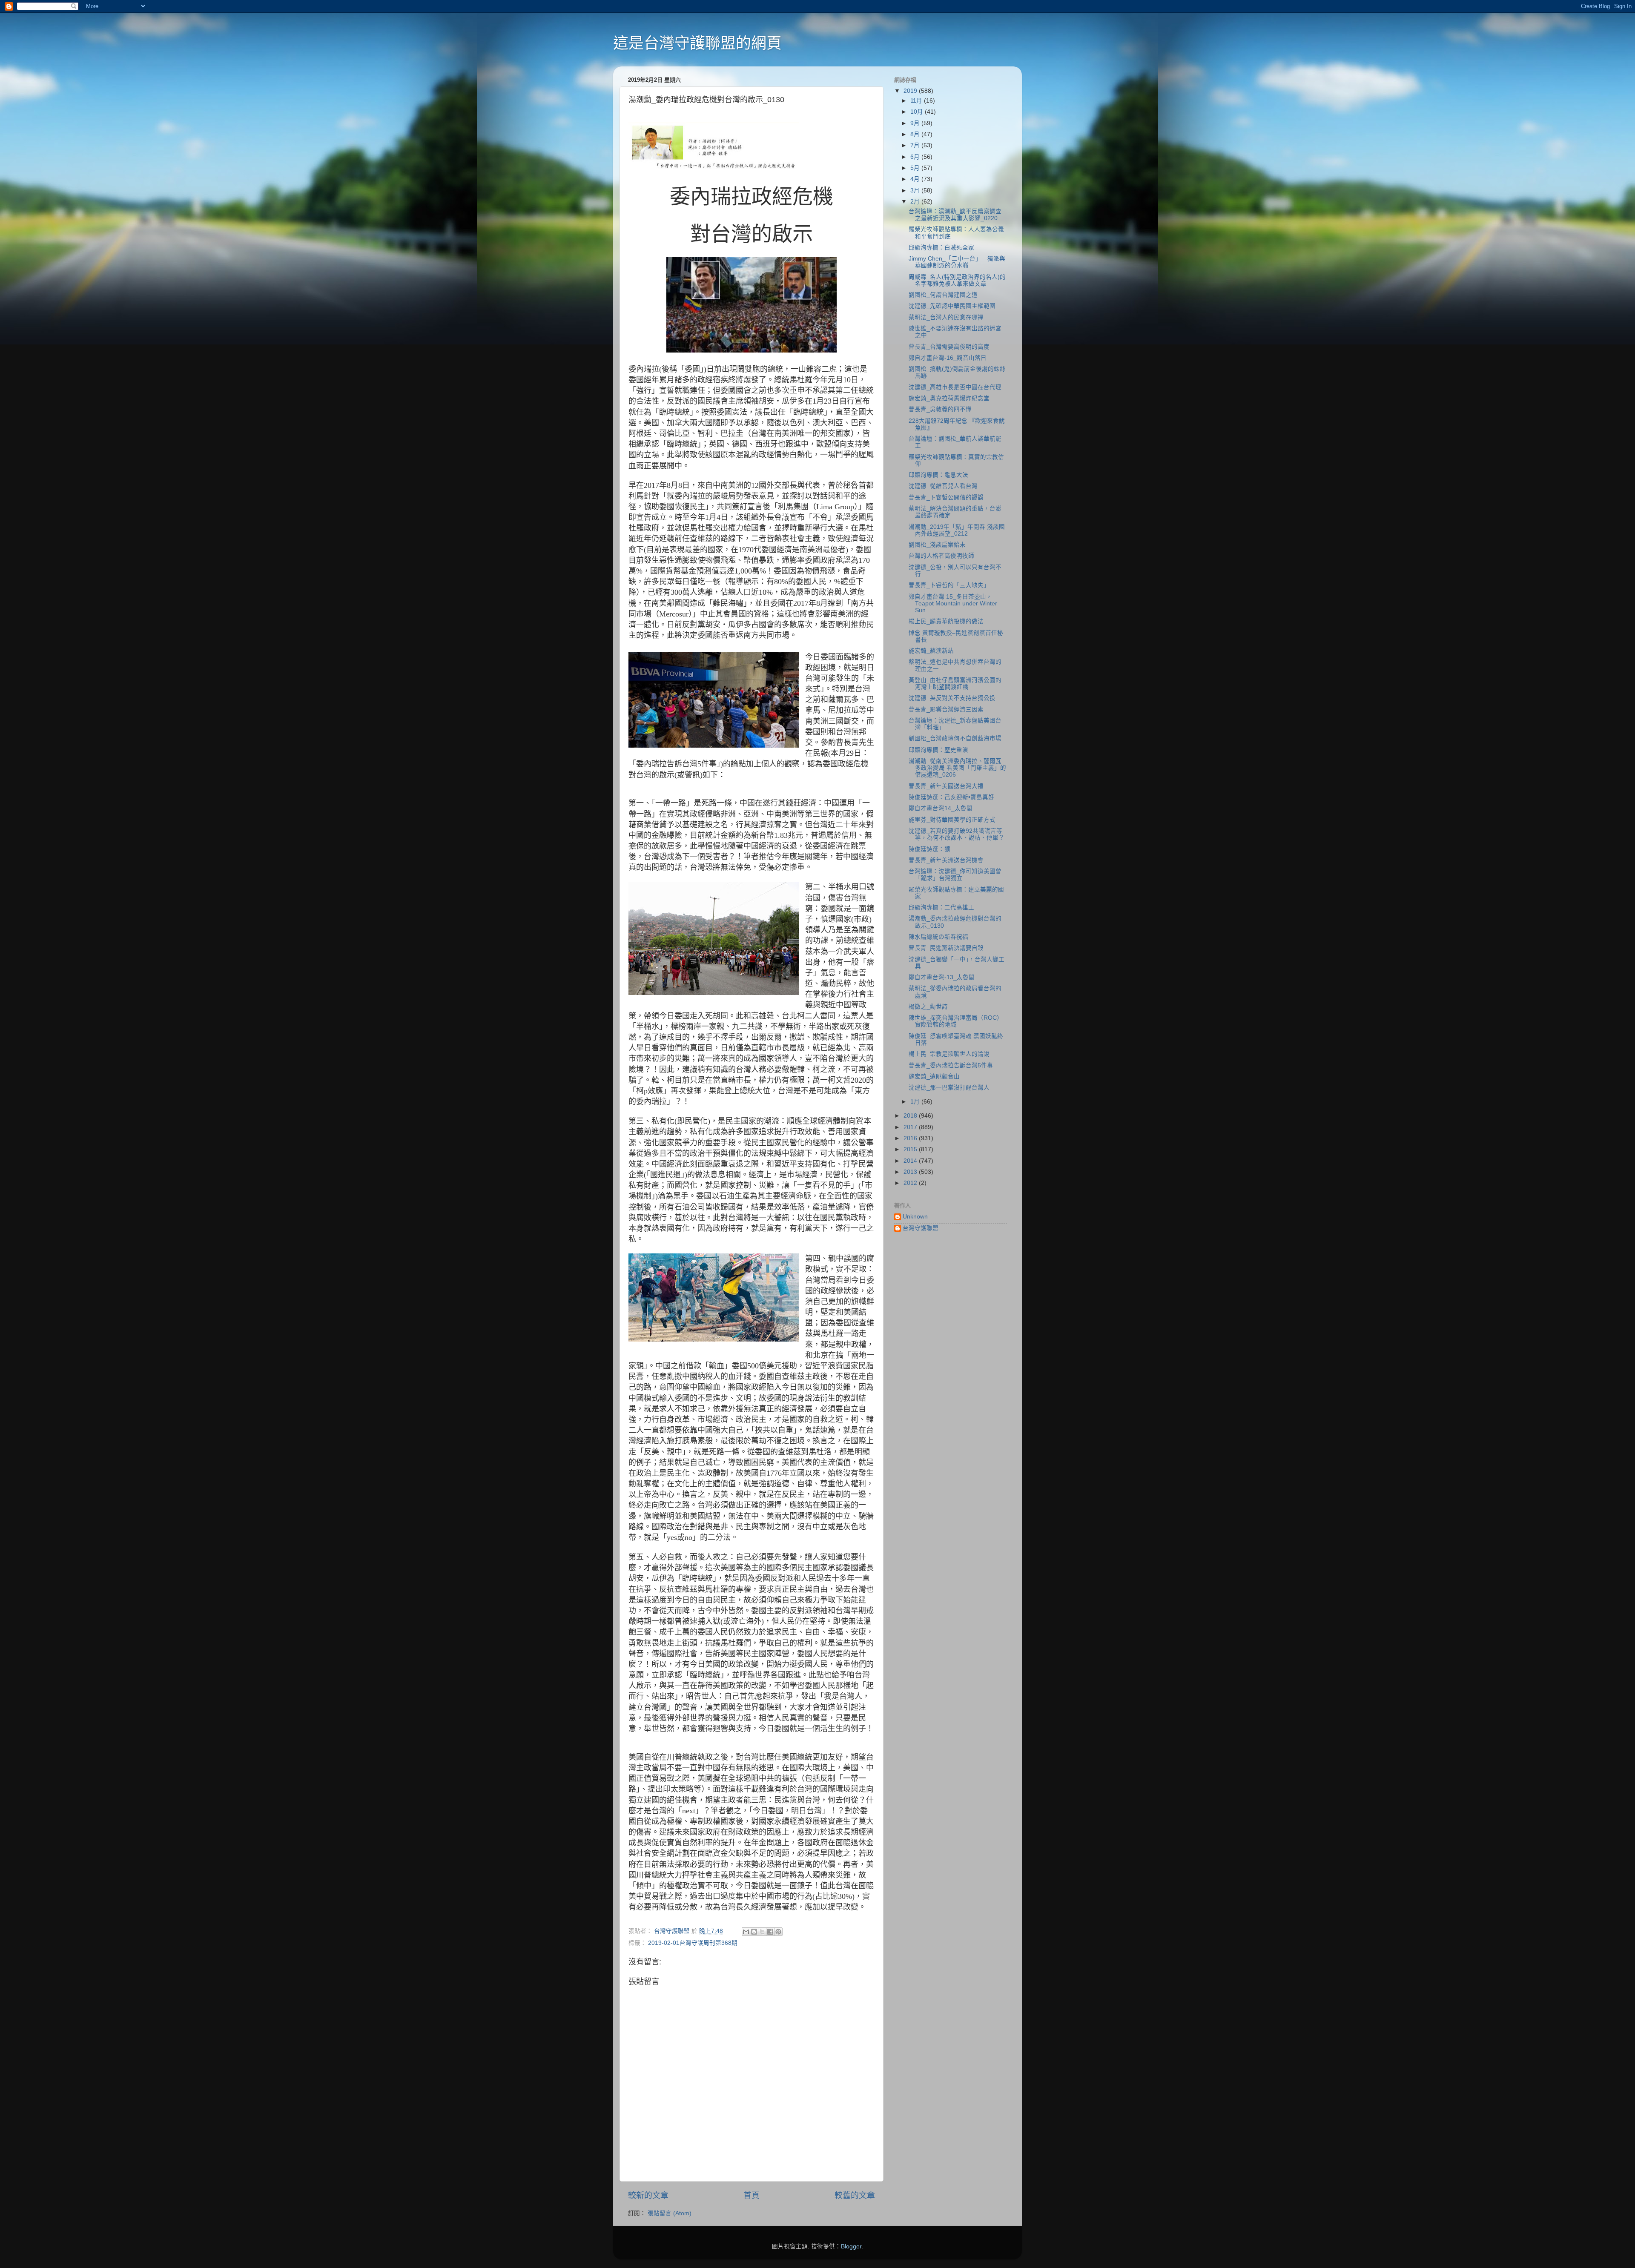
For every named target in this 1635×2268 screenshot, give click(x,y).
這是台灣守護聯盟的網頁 (697, 43)
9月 (916, 123)
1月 (916, 1102)
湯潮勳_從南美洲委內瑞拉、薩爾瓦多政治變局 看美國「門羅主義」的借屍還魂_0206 (957, 768)
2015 (911, 1149)
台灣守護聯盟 (921, 1228)
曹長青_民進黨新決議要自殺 (946, 948)
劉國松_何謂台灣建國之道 (943, 295)
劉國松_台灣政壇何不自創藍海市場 (955, 738)
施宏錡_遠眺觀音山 (934, 1077)
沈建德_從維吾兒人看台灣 (943, 486)
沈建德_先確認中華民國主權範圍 (952, 306)
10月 (918, 112)
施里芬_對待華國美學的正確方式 (952, 820)
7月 (916, 145)
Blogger (851, 2246)
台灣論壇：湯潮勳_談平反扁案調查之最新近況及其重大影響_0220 (955, 215)
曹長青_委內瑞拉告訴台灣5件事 (951, 1065)
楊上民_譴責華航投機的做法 (946, 621)
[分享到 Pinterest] (778, 1932)
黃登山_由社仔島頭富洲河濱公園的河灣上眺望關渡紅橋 (955, 684)
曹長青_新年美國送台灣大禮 (946, 786)
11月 (917, 101)
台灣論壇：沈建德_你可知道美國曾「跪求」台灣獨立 (955, 875)
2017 (911, 1127)
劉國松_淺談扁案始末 (937, 545)
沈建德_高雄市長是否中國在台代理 (955, 387)
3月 (916, 191)
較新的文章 (648, 2195)
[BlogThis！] (754, 1932)
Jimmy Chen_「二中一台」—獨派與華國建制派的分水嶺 (957, 262)
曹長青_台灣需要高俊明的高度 (949, 347)
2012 (911, 1183)
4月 (916, 179)
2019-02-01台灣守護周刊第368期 (693, 1943)
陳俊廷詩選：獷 (929, 849)
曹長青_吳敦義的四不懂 (940, 409)
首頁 (752, 2195)
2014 (911, 1161)
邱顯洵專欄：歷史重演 (938, 750)
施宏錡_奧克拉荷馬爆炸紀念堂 (949, 398)
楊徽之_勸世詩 (928, 1007)
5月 (916, 168)
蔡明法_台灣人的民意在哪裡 (946, 317)
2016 (911, 1138)
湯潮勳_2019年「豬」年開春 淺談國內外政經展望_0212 (957, 530)
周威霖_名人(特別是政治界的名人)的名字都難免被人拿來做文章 (957, 280)
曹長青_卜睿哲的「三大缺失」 (949, 585)
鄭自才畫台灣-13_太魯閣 (942, 977)
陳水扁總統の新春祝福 (938, 937)
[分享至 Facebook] (770, 1932)
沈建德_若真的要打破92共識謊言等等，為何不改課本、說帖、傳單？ (957, 834)
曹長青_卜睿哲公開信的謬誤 (946, 497)
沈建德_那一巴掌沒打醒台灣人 (949, 1088)
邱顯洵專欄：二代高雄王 (941, 907)
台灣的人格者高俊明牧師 (941, 556)
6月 (916, 157)
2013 (911, 1172)
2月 (916, 202)
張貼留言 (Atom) (670, 2213)
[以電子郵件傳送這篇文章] (746, 1932)
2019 (911, 91)
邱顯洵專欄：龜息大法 (938, 475)
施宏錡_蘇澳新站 (931, 651)
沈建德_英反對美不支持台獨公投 (952, 698)
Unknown (915, 1217)
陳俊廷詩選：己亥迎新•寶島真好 (951, 797)
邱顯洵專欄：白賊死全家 (941, 248)
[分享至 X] (762, 1932)
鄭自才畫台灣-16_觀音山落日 (948, 358)
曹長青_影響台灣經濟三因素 (946, 710)
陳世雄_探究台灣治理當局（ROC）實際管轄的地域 (956, 1021)
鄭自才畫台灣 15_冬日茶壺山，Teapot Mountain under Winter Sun (953, 604)
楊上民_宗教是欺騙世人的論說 (949, 1054)
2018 (911, 1116)
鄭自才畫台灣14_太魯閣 (941, 808)
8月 (916, 134)
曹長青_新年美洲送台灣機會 (946, 860)
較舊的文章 (855, 2195)
